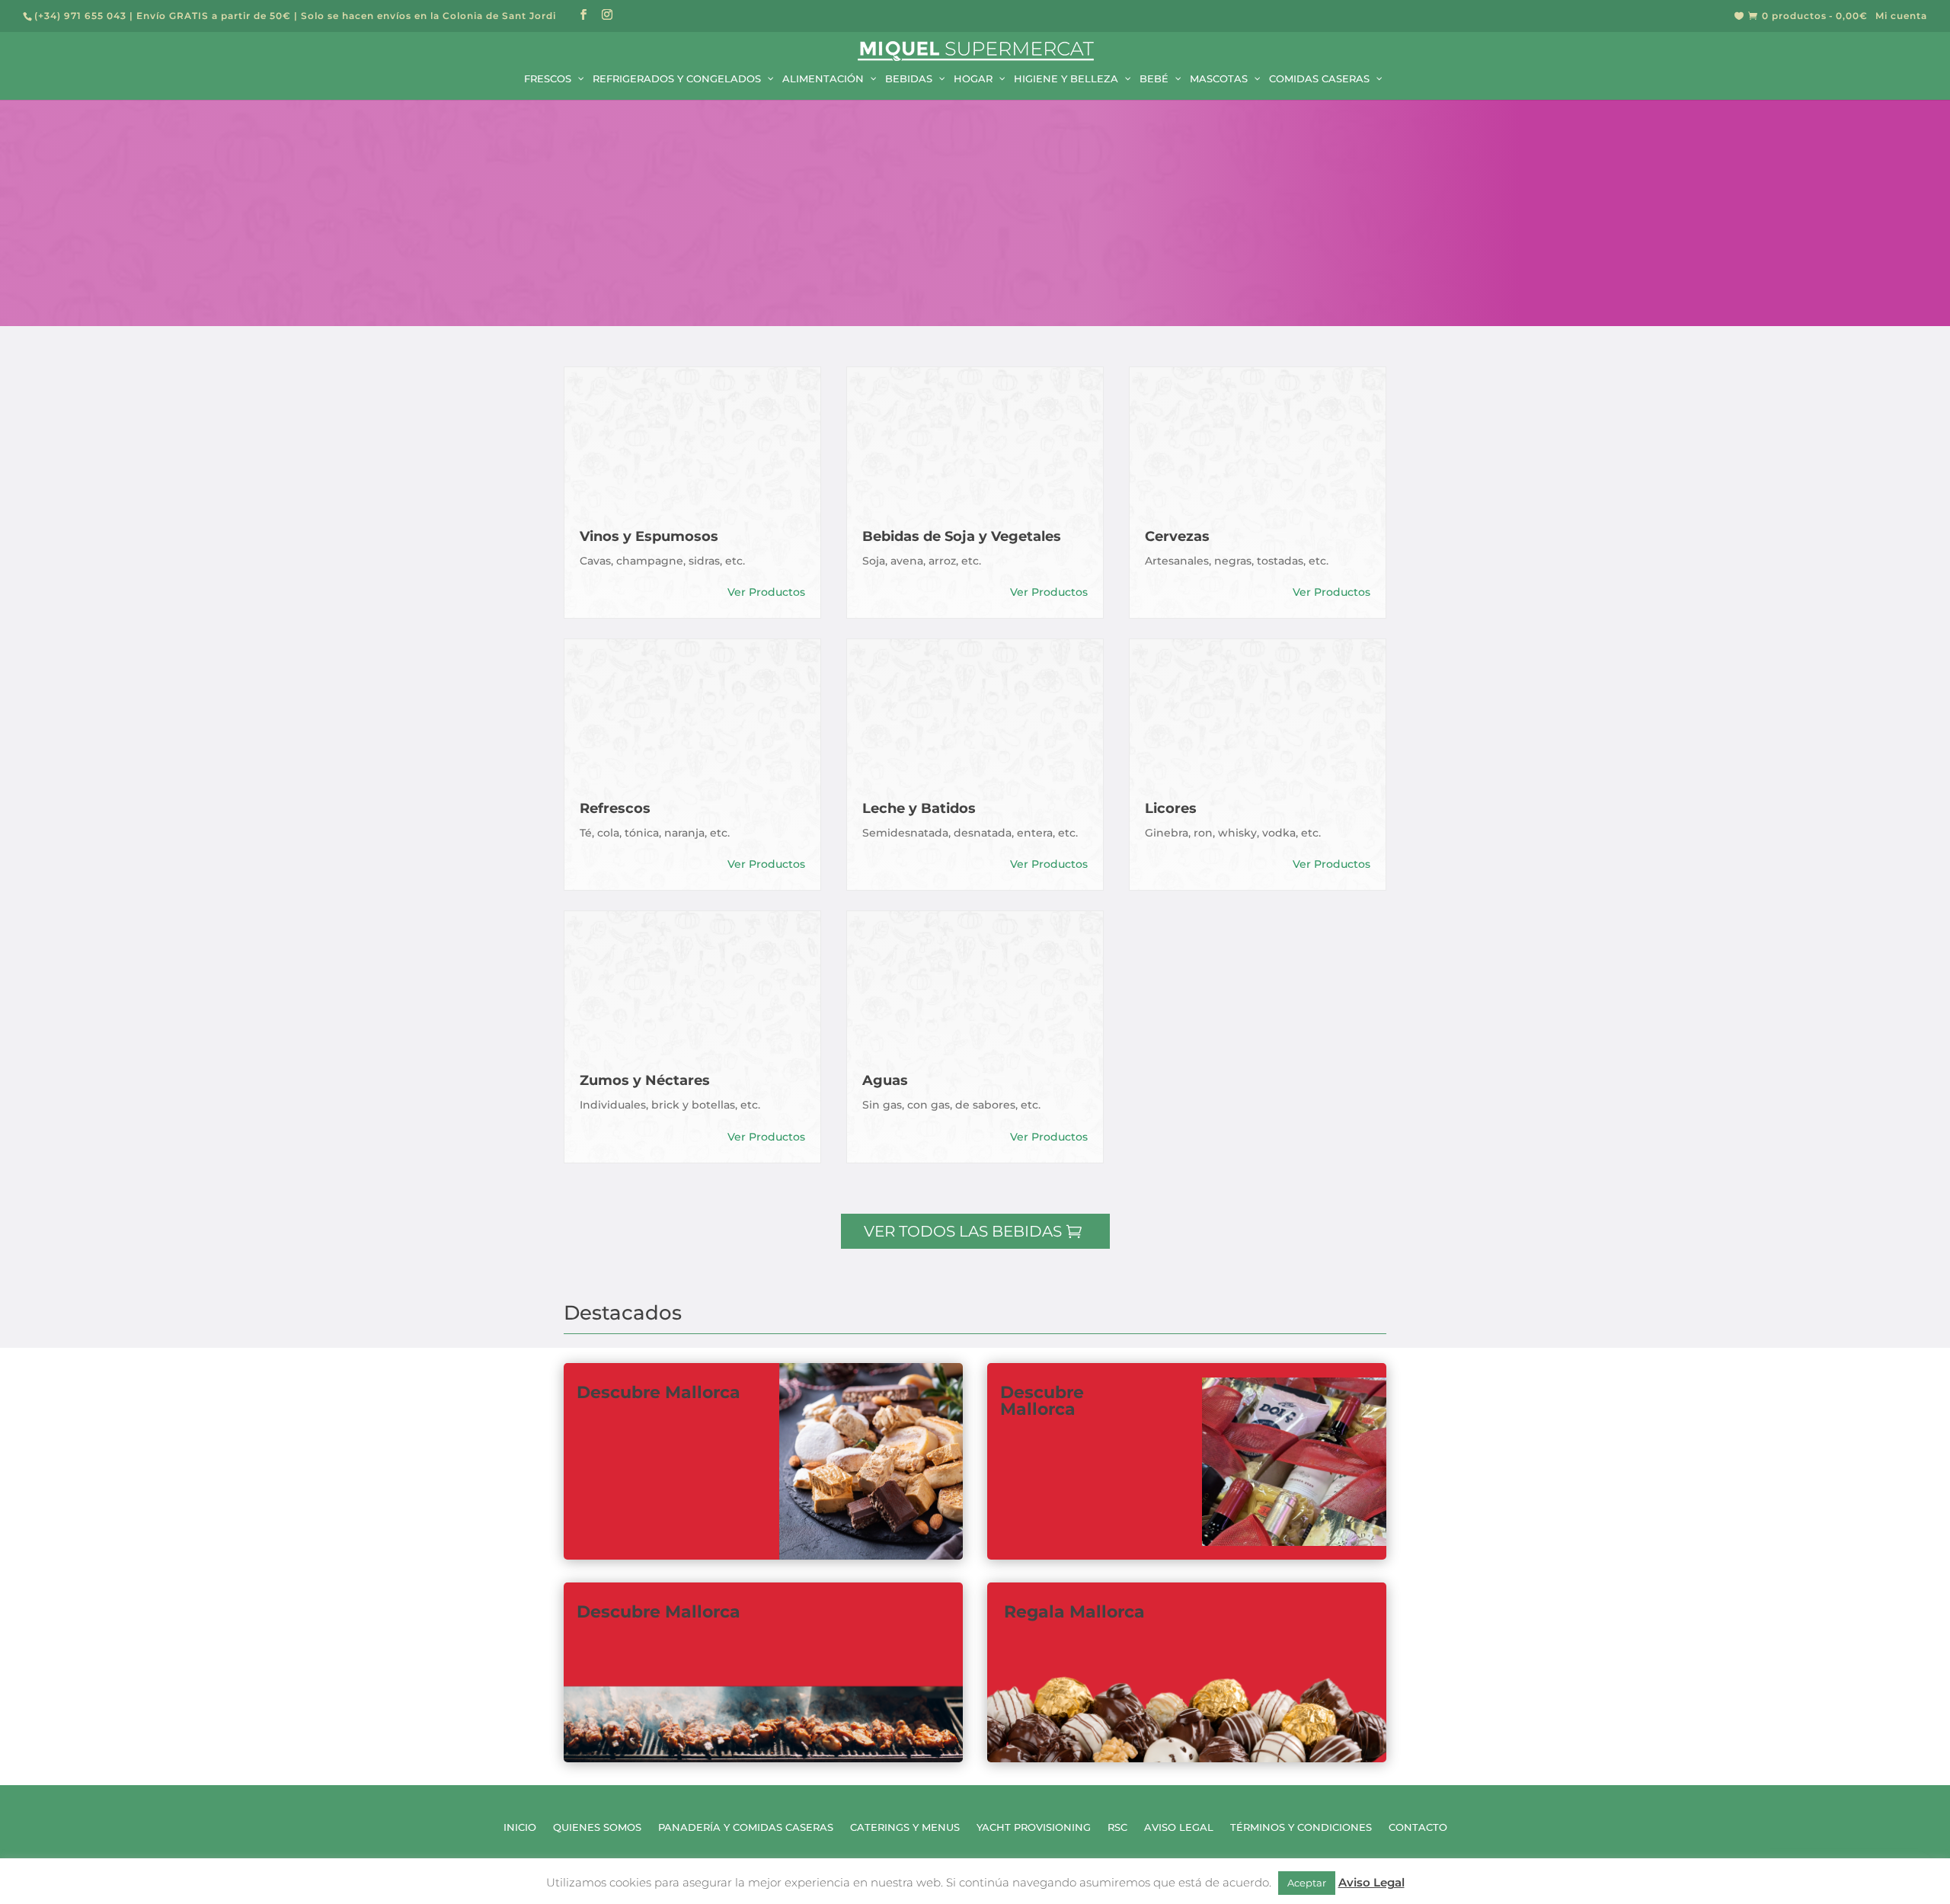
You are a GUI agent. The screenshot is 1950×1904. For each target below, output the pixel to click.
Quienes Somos (597, 1827)
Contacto (1418, 1827)
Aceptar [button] (1307, 1883)
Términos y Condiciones (1301, 1827)
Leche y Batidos (919, 808)
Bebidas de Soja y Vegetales (962, 536)
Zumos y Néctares (645, 1080)
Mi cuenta (1901, 16)
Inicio (520, 1827)
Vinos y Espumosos (649, 536)
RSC (1117, 1827)
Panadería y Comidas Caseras (746, 1827)
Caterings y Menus (905, 1827)
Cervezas (1177, 536)
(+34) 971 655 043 (80, 16)
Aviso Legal (1179, 1827)
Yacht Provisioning (1034, 1827)
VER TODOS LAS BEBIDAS (963, 1231)
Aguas (885, 1080)
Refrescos (615, 808)
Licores (1171, 808)
